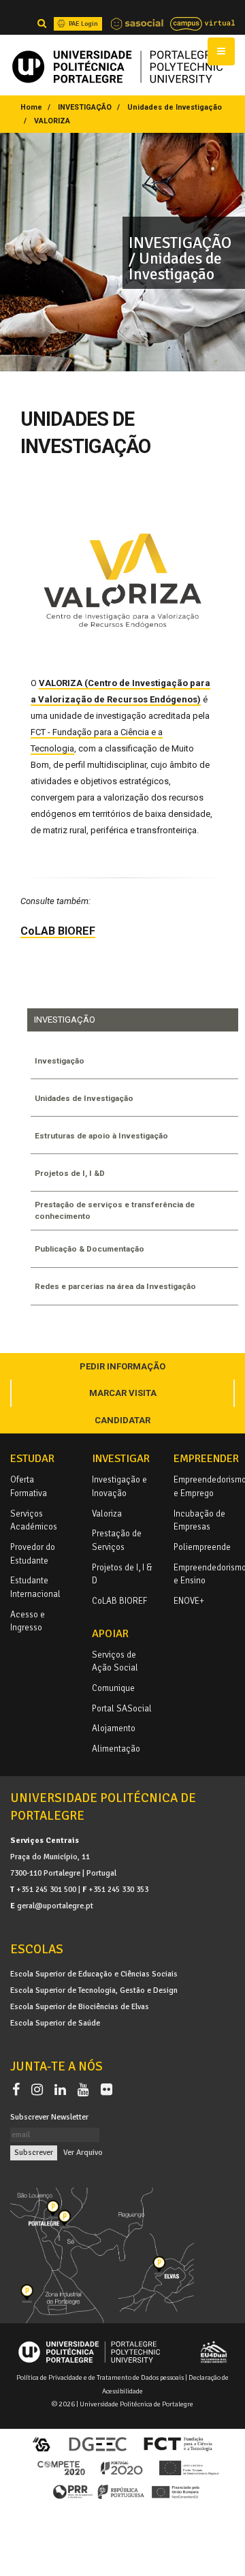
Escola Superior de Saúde (55, 2023)
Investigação (60, 1061)
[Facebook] (19, 2090)
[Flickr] (107, 2090)
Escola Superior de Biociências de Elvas (80, 2006)
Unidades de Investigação (175, 107)
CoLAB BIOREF (58, 931)
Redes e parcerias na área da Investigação (115, 1286)
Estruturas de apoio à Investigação (101, 1136)
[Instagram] (40, 2090)
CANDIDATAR (122, 1420)
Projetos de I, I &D (70, 1173)
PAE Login (83, 24)
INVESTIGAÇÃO (85, 107)
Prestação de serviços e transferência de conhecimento (115, 1210)
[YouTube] (86, 2090)
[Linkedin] (63, 2090)
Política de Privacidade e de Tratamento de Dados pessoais (100, 2377)
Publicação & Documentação (89, 1249)
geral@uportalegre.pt (55, 1906)
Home (31, 107)
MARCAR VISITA (123, 1393)
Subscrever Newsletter (49, 2117)
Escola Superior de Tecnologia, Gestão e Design (94, 1990)
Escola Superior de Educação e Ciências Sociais (94, 1974)
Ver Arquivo (83, 2152)
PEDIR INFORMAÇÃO (122, 1366)
